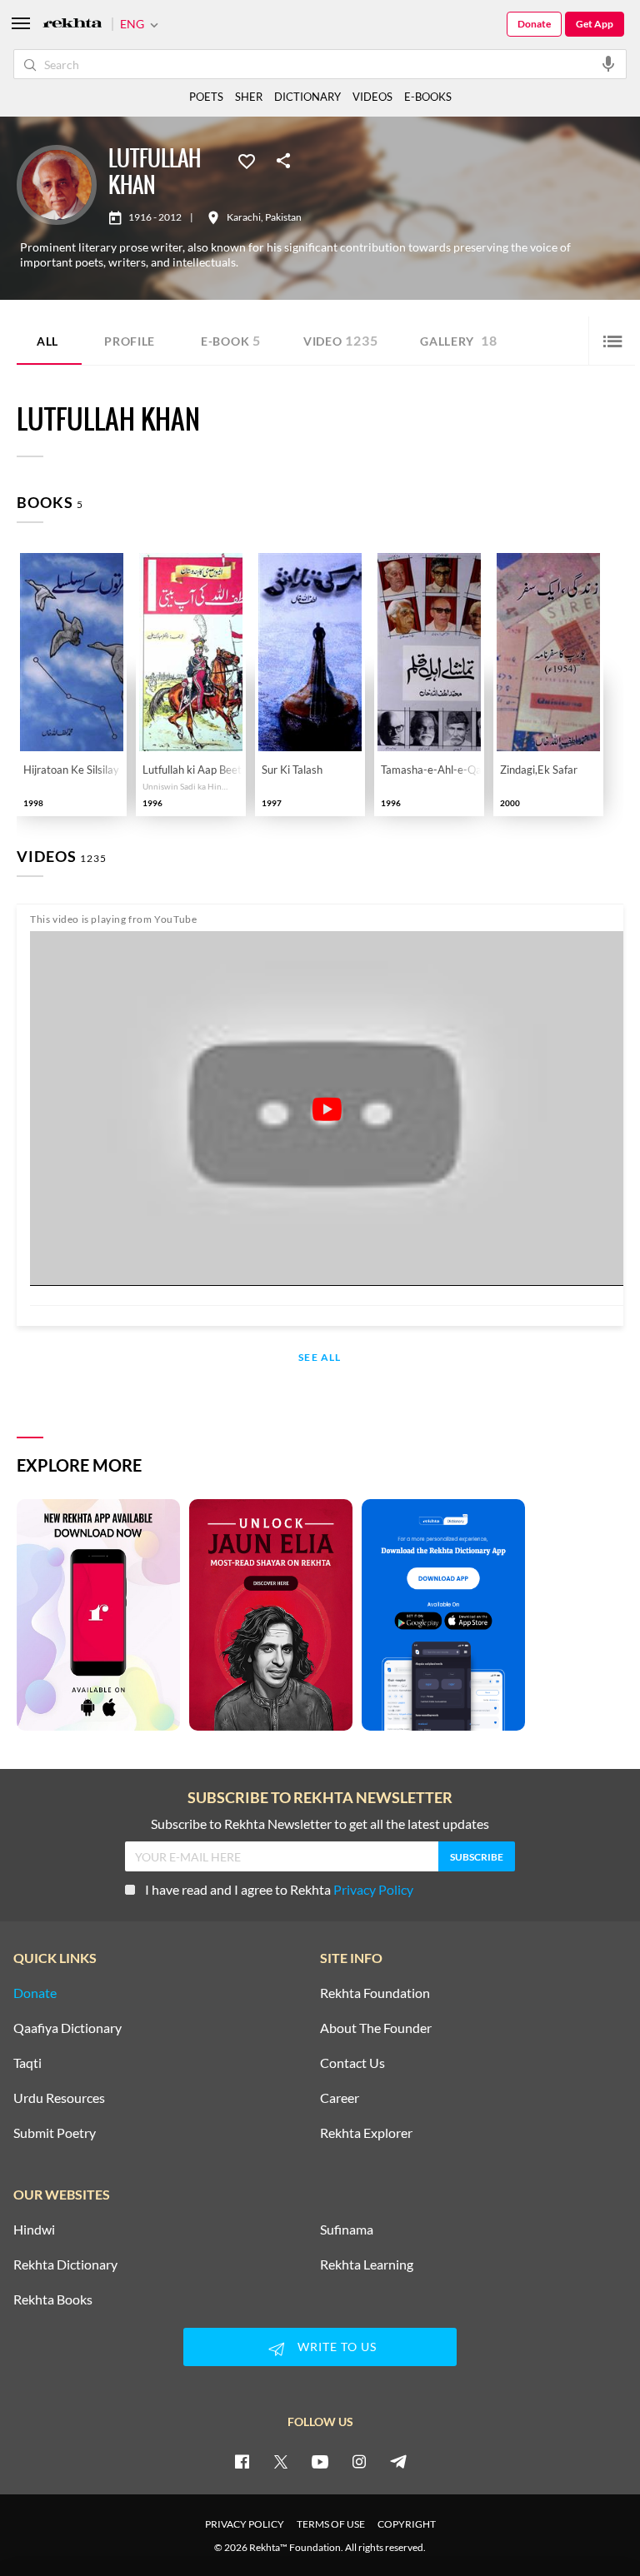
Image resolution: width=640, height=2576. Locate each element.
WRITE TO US (337, 2347)
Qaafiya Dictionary (67, 2028)
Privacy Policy (373, 1889)
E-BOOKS (428, 97)
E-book (231, 340)
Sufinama (347, 2230)
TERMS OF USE (331, 2524)
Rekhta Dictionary (65, 2265)
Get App (595, 24)
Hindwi (34, 2230)
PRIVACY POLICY (245, 2524)
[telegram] (398, 2461)
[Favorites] (247, 160)
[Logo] (72, 25)
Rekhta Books (53, 2299)
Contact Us (352, 2063)
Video (340, 340)
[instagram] (359, 2461)
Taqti (27, 2063)
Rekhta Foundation (375, 1993)
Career (340, 2098)
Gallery (458, 340)
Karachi (244, 217)
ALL (47, 341)
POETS (206, 97)
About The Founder (376, 2028)
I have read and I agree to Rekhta (279, 1889)
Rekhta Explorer (366, 2133)
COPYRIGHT (407, 2524)
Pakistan (283, 217)
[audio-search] (608, 63)
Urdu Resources (59, 2098)
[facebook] (242, 2461)
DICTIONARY (307, 97)
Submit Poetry (55, 2133)
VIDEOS (372, 97)
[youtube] (320, 2461)
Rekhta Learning (367, 2265)
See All (320, 1358)
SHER (249, 97)
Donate (534, 24)
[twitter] (281, 2461)
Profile (130, 341)
